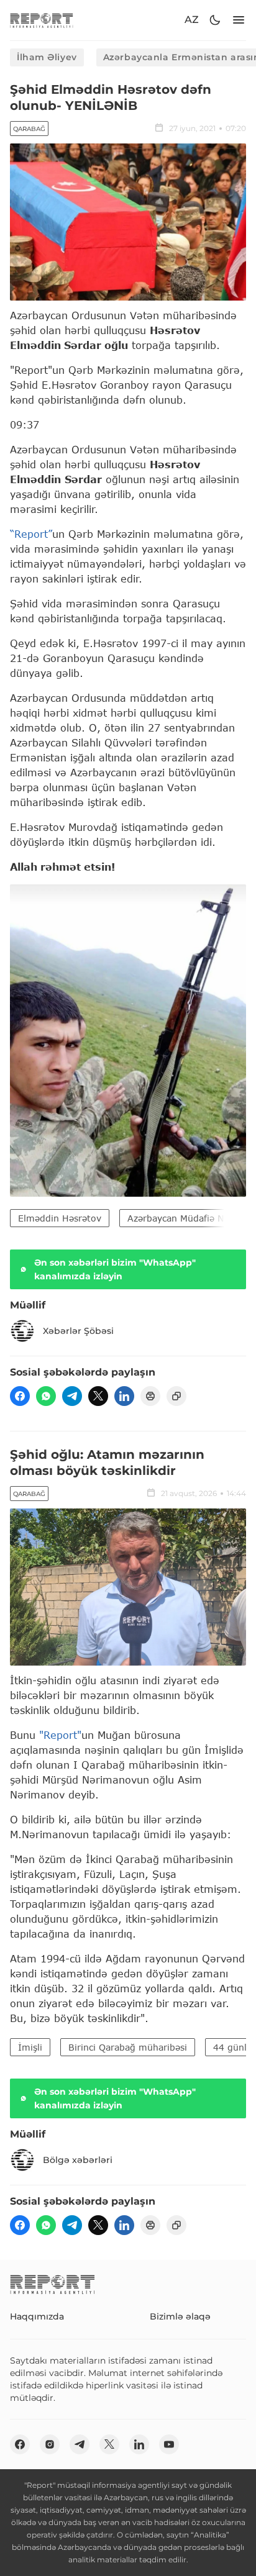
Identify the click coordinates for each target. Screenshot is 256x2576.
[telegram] (72, 1396)
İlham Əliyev (47, 57)
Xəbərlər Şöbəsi (78, 1331)
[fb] (20, 1396)
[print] (150, 1396)
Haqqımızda (37, 2316)
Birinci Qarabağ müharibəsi (128, 2047)
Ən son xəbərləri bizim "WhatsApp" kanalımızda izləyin (115, 1269)
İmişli (30, 2047)
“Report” (31, 534)
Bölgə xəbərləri (78, 2160)
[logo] (42, 20)
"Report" (60, 1735)
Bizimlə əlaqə (180, 2316)
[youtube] (169, 2444)
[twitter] (98, 1396)
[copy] (176, 1396)
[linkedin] (124, 1396)
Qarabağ (29, 129)
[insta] (50, 2444)
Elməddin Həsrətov (60, 1218)
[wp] (46, 1396)
